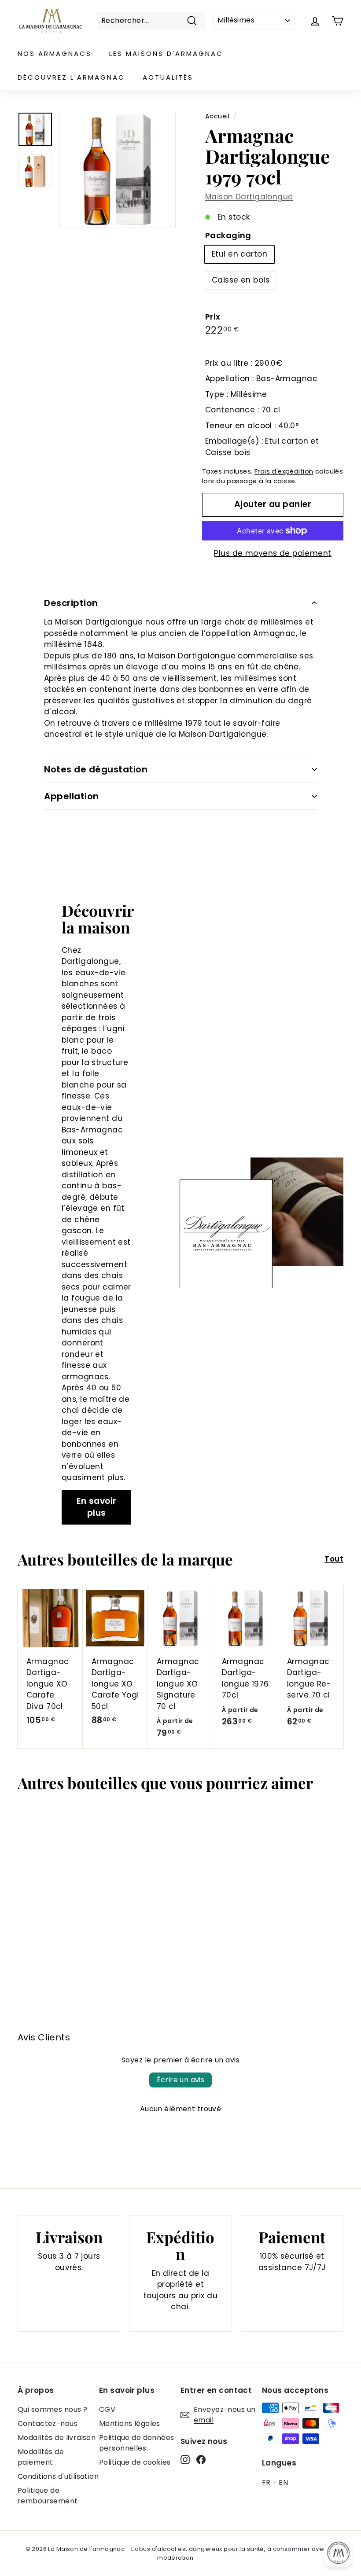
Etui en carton (239, 254)
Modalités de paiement (41, 2457)
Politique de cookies (135, 2462)
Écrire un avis (181, 2080)
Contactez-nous (48, 2423)
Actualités (168, 77)
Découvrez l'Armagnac (71, 77)
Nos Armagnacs (55, 53)
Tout (334, 1559)
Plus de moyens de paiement (273, 553)
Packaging (228, 235)
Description (71, 603)
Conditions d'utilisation (58, 2476)
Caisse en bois (241, 280)
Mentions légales (130, 2423)
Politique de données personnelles (137, 2443)
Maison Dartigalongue (249, 197)
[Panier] (337, 21)
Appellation (72, 796)
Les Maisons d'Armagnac (166, 53)
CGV (107, 2409)
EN (283, 2482)
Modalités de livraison (57, 2438)
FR (266, 2482)
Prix (213, 317)
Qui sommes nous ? (52, 2409)
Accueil (217, 116)
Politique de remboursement (48, 2496)
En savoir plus (97, 1507)
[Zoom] (118, 170)
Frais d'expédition (284, 471)
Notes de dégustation (96, 769)
